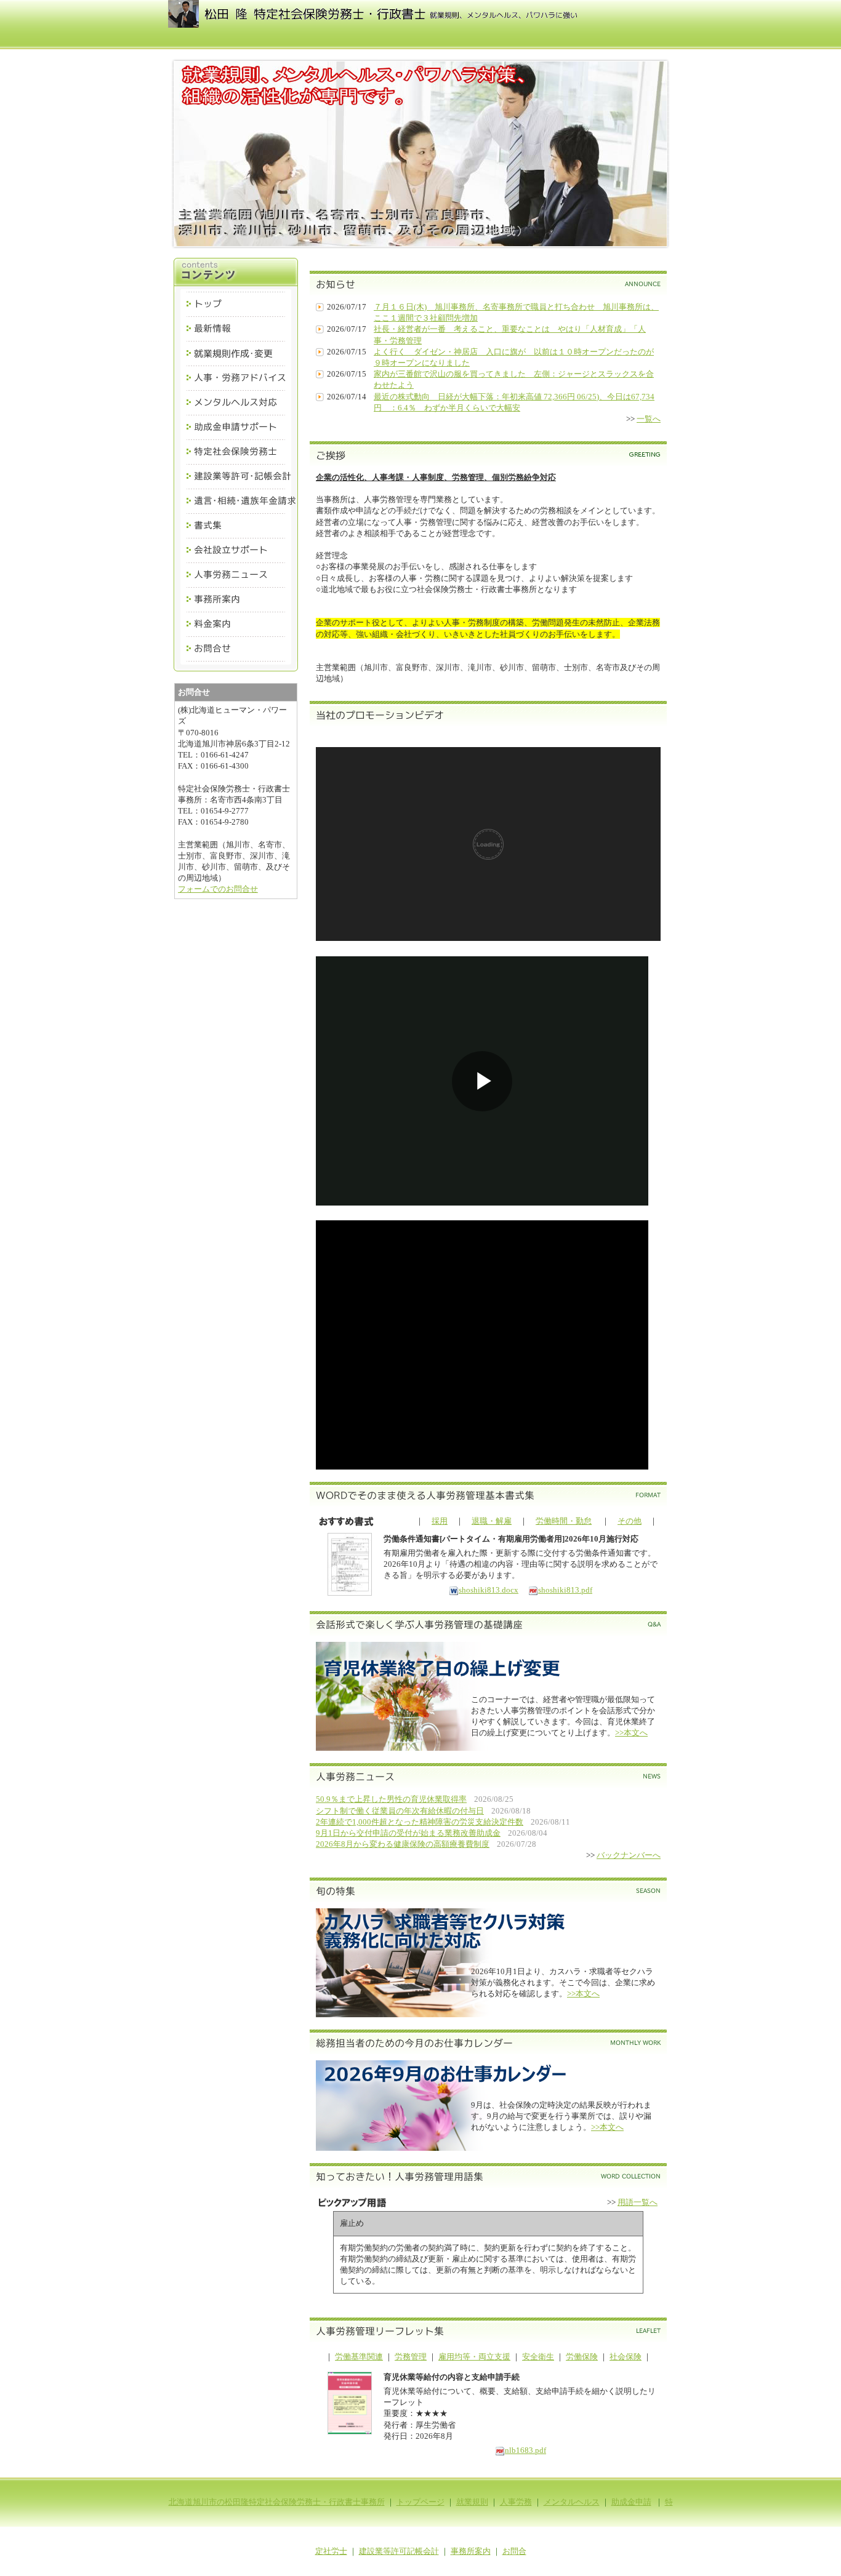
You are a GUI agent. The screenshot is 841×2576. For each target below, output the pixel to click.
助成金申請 (631, 2502)
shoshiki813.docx (489, 1590)
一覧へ (649, 419)
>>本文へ (631, 1733)
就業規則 (472, 2502)
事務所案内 (471, 2551)
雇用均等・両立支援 (474, 2357)
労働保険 (582, 2357)
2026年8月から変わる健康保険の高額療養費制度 (403, 1844)
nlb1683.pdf (525, 2450)
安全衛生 (538, 2357)
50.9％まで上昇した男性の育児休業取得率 (391, 1799)
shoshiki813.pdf (565, 1590)
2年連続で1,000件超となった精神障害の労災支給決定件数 (420, 1822)
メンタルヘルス (572, 2502)
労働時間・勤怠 (564, 1521)
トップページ (420, 2502)
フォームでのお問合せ (218, 889)
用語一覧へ (638, 2202)
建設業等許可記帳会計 (399, 2551)
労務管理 (411, 2357)
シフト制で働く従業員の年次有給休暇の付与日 (400, 1811)
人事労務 (516, 2502)
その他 (630, 1521)
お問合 (514, 2551)
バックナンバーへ (629, 1855)
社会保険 (626, 2357)
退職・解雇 (492, 1521)
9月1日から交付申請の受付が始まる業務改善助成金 (408, 1833)
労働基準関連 (359, 2357)
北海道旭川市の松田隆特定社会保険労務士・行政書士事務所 (277, 2502)
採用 (440, 1521)
